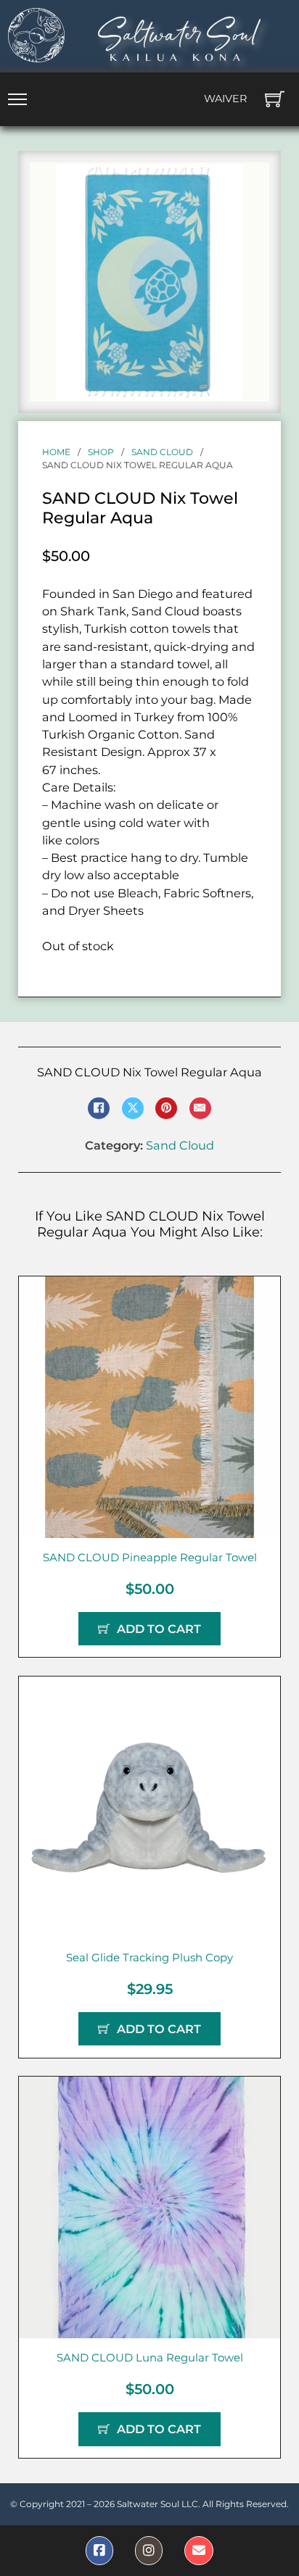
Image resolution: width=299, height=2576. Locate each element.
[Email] (200, 1108)
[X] (133, 1108)
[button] (250, 182)
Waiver (225, 99)
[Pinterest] (166, 1108)
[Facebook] (99, 1108)
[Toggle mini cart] (275, 99)
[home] (36, 35)
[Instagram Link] (149, 2551)
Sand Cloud (162, 452)
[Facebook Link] (99, 2551)
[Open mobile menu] (17, 99)
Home (56, 452)
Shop (101, 452)
